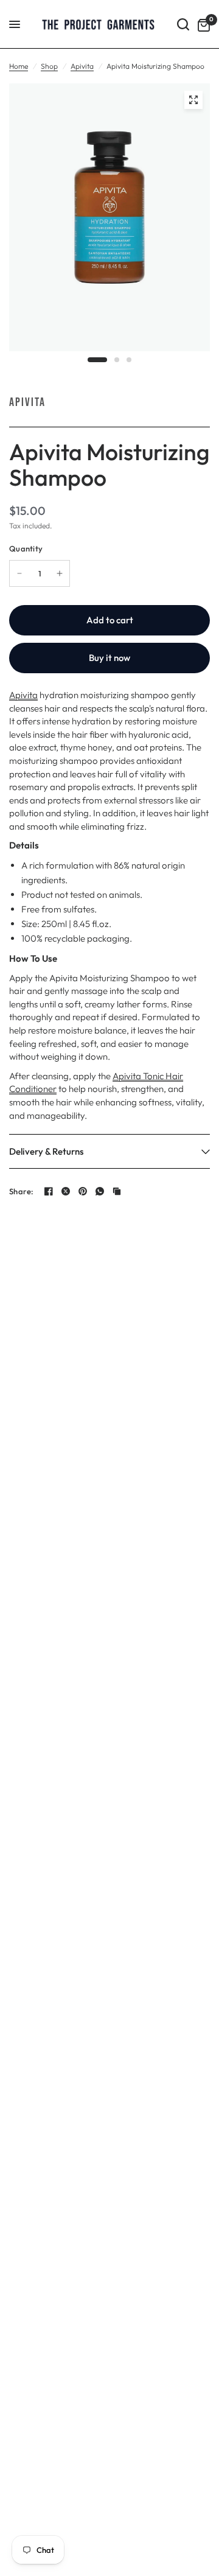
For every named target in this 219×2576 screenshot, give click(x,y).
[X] (66, 1191)
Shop (49, 66)
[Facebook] (49, 1191)
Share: (22, 1192)
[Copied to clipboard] (117, 1191)
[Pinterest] (83, 1191)
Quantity (26, 548)
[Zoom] (193, 100)
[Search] (183, 24)
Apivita (82, 66)
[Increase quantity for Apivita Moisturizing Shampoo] (60, 573)
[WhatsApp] (100, 1191)
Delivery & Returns (46, 1151)
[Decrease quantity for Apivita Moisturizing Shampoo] (19, 573)
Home (19, 66)
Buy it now (109, 658)
